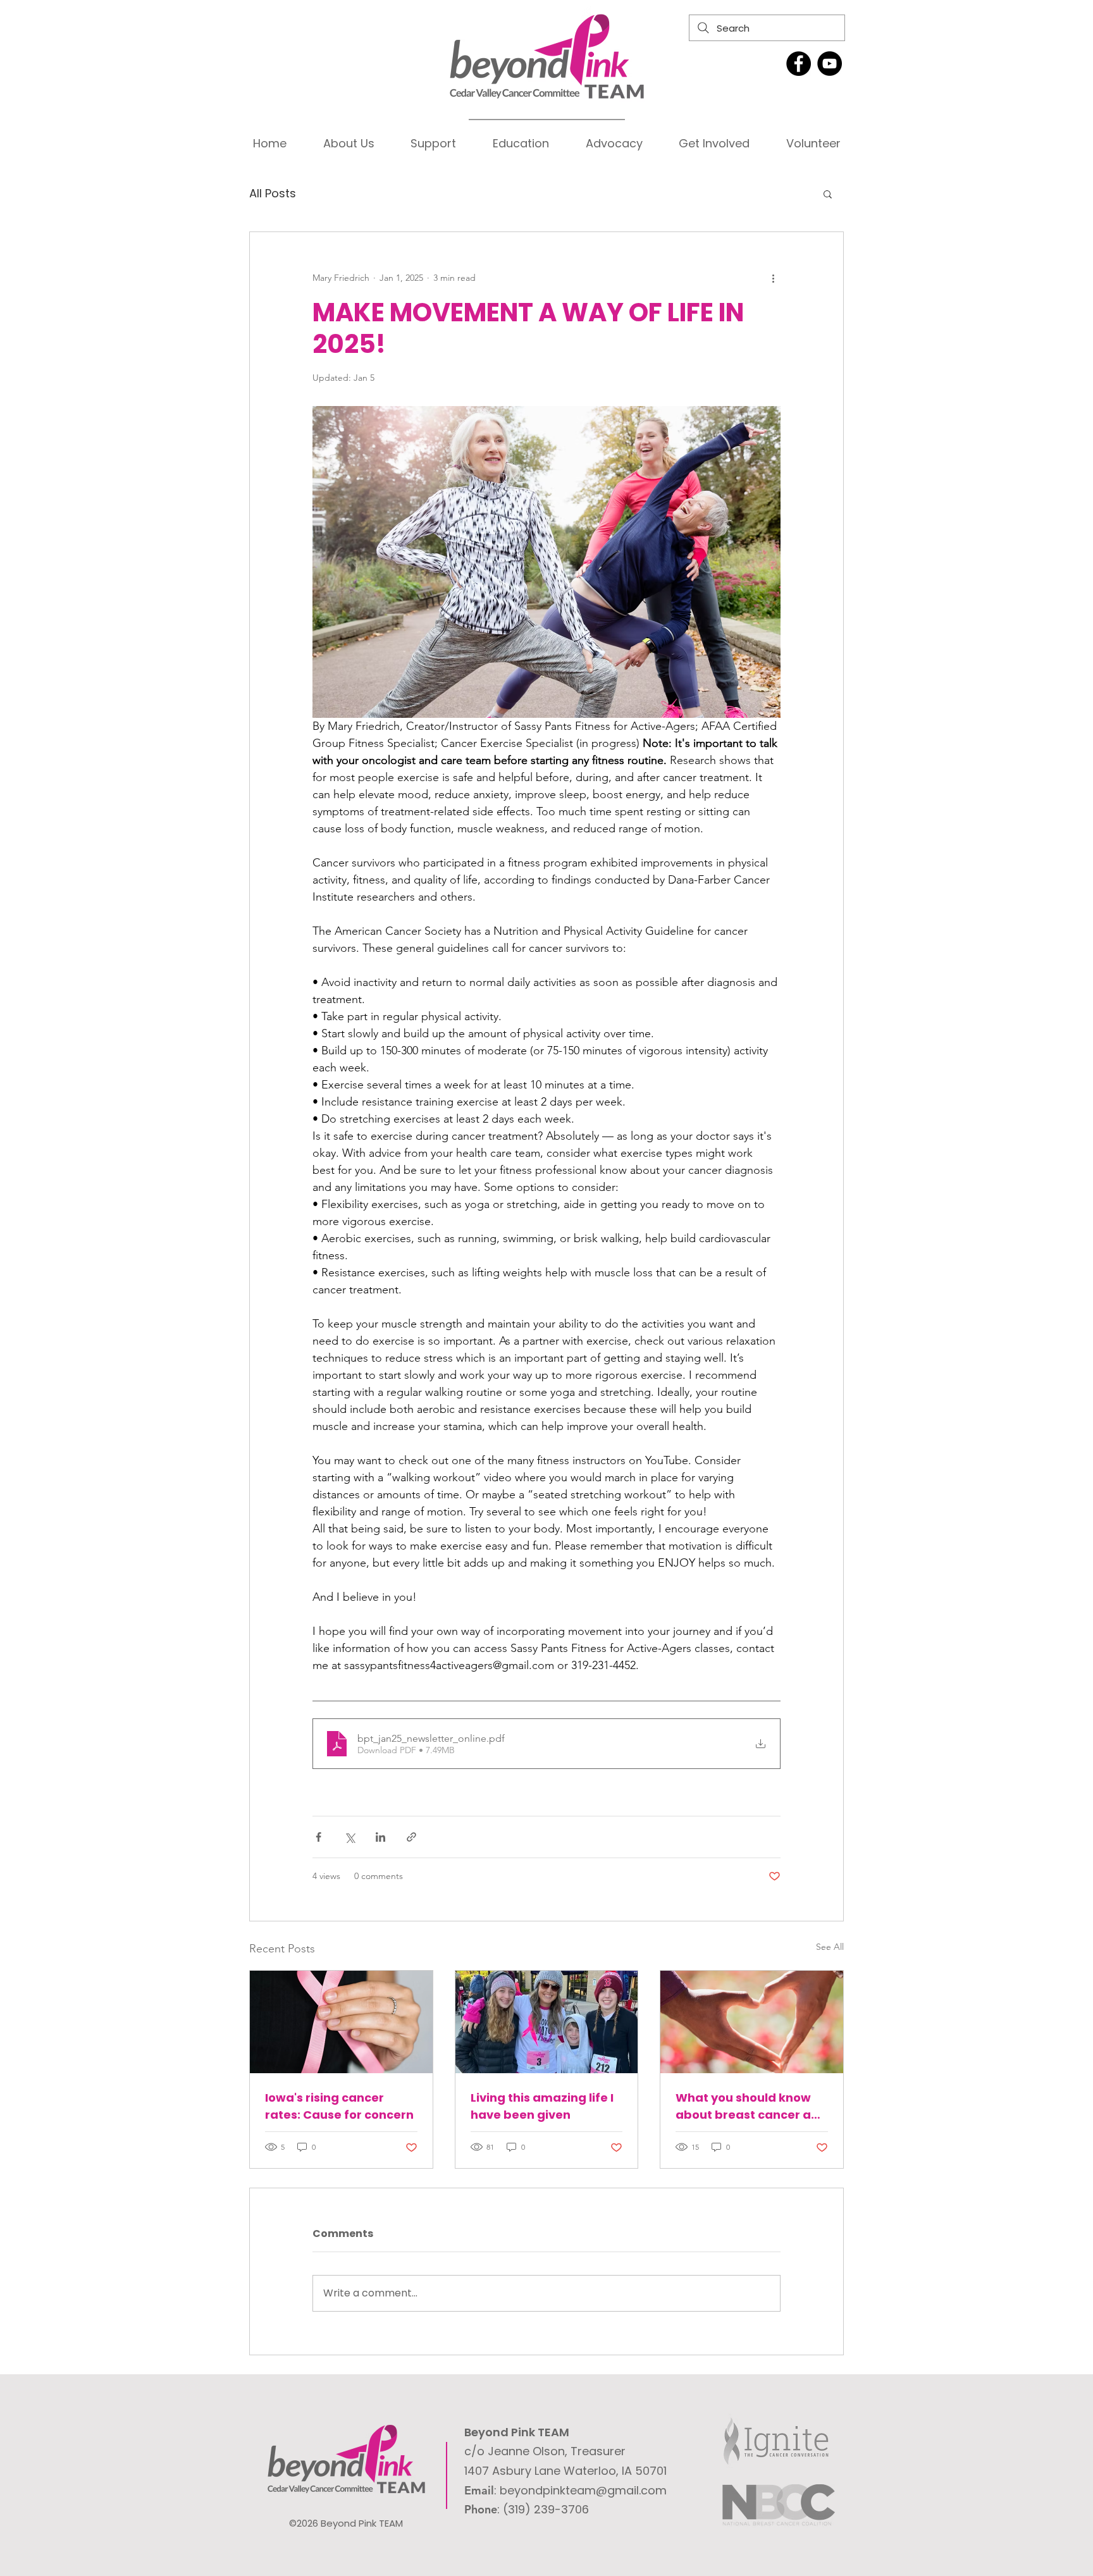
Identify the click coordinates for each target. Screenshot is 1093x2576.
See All (830, 1947)
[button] (828, 194)
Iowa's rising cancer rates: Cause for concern (339, 2106)
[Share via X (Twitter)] (349, 1837)
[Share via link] (411, 1837)
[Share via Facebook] (318, 1837)
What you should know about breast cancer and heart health (751, 2106)
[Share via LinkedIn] (380, 1837)
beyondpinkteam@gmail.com (583, 2490)
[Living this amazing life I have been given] (547, 2022)
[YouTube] (830, 64)
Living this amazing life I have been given (542, 2106)
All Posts (273, 193)
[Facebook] (799, 64)
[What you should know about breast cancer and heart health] (752, 2022)
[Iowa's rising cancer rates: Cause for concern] (341, 2022)
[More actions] (773, 278)
